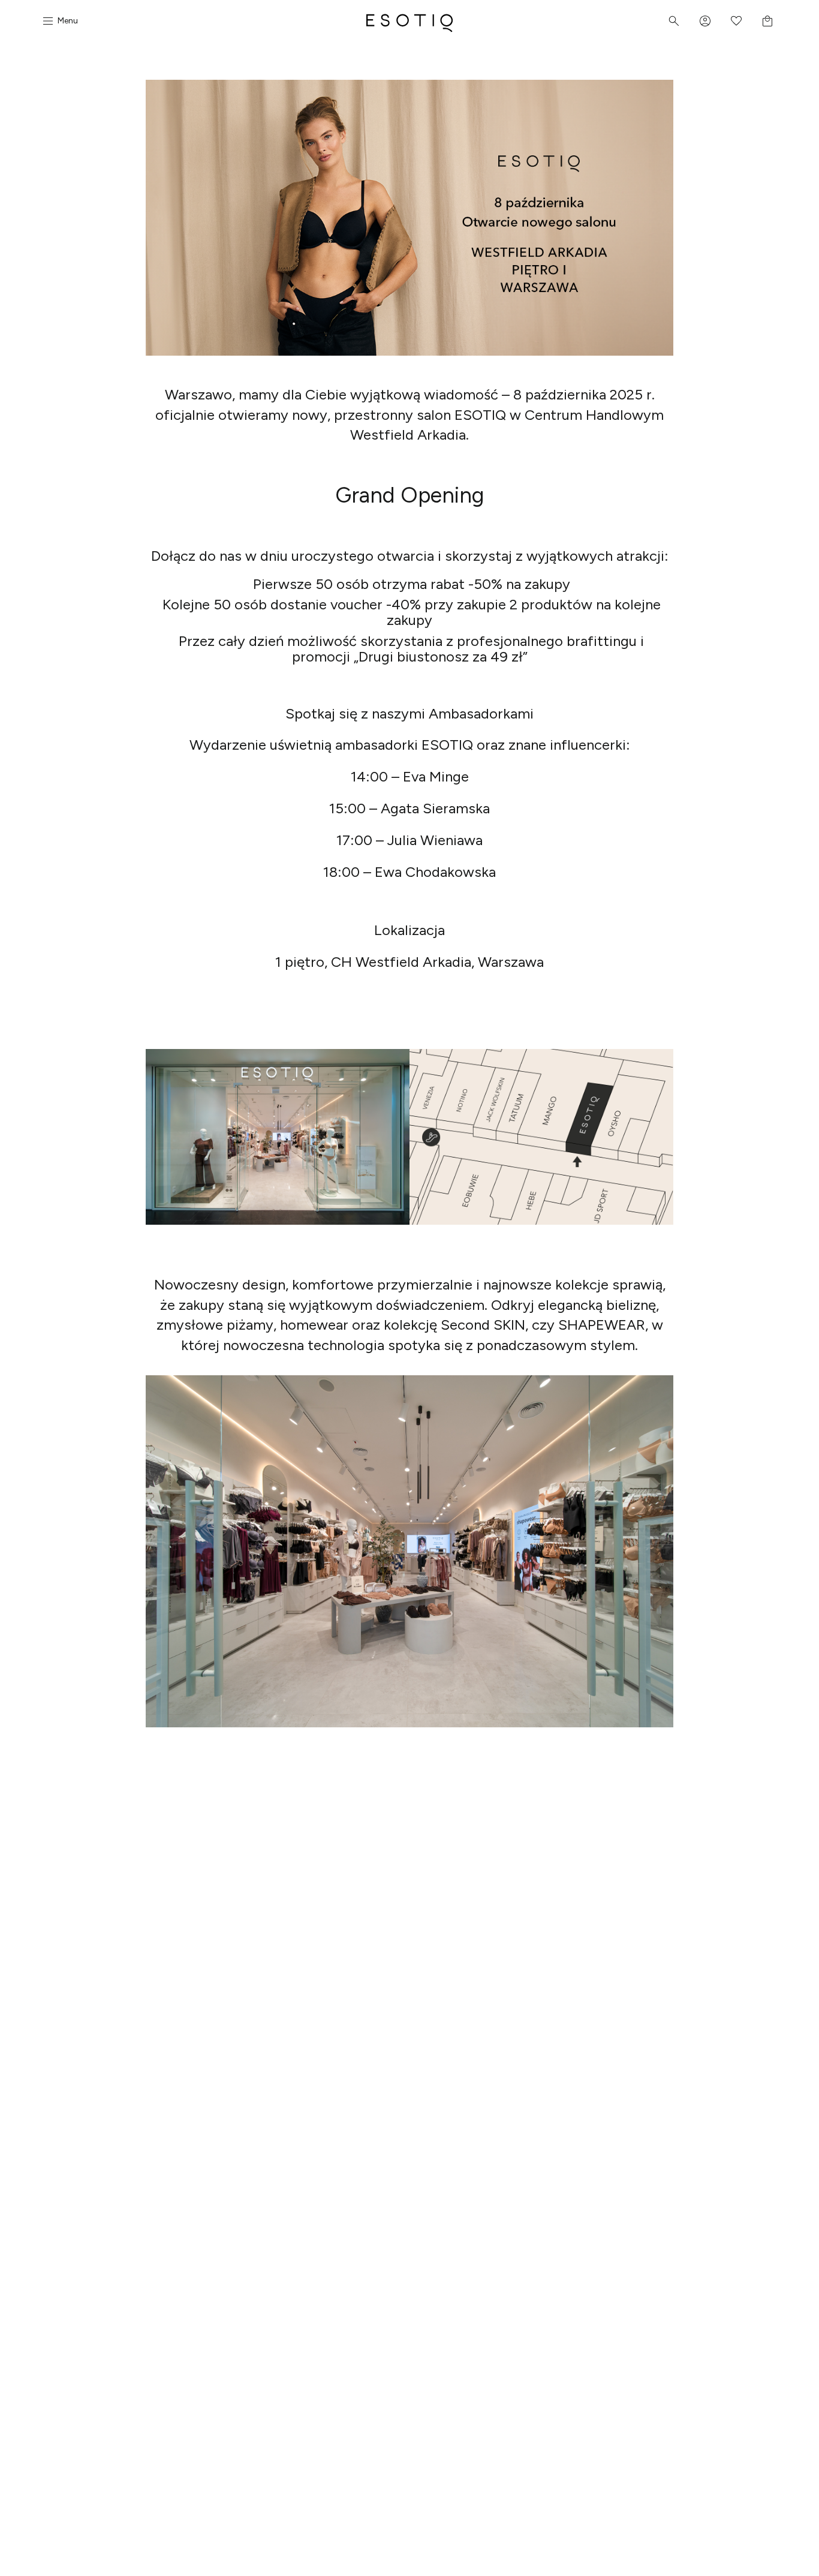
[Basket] (767, 21)
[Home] (409, 21)
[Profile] (705, 21)
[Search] (674, 21)
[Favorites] (736, 21)
